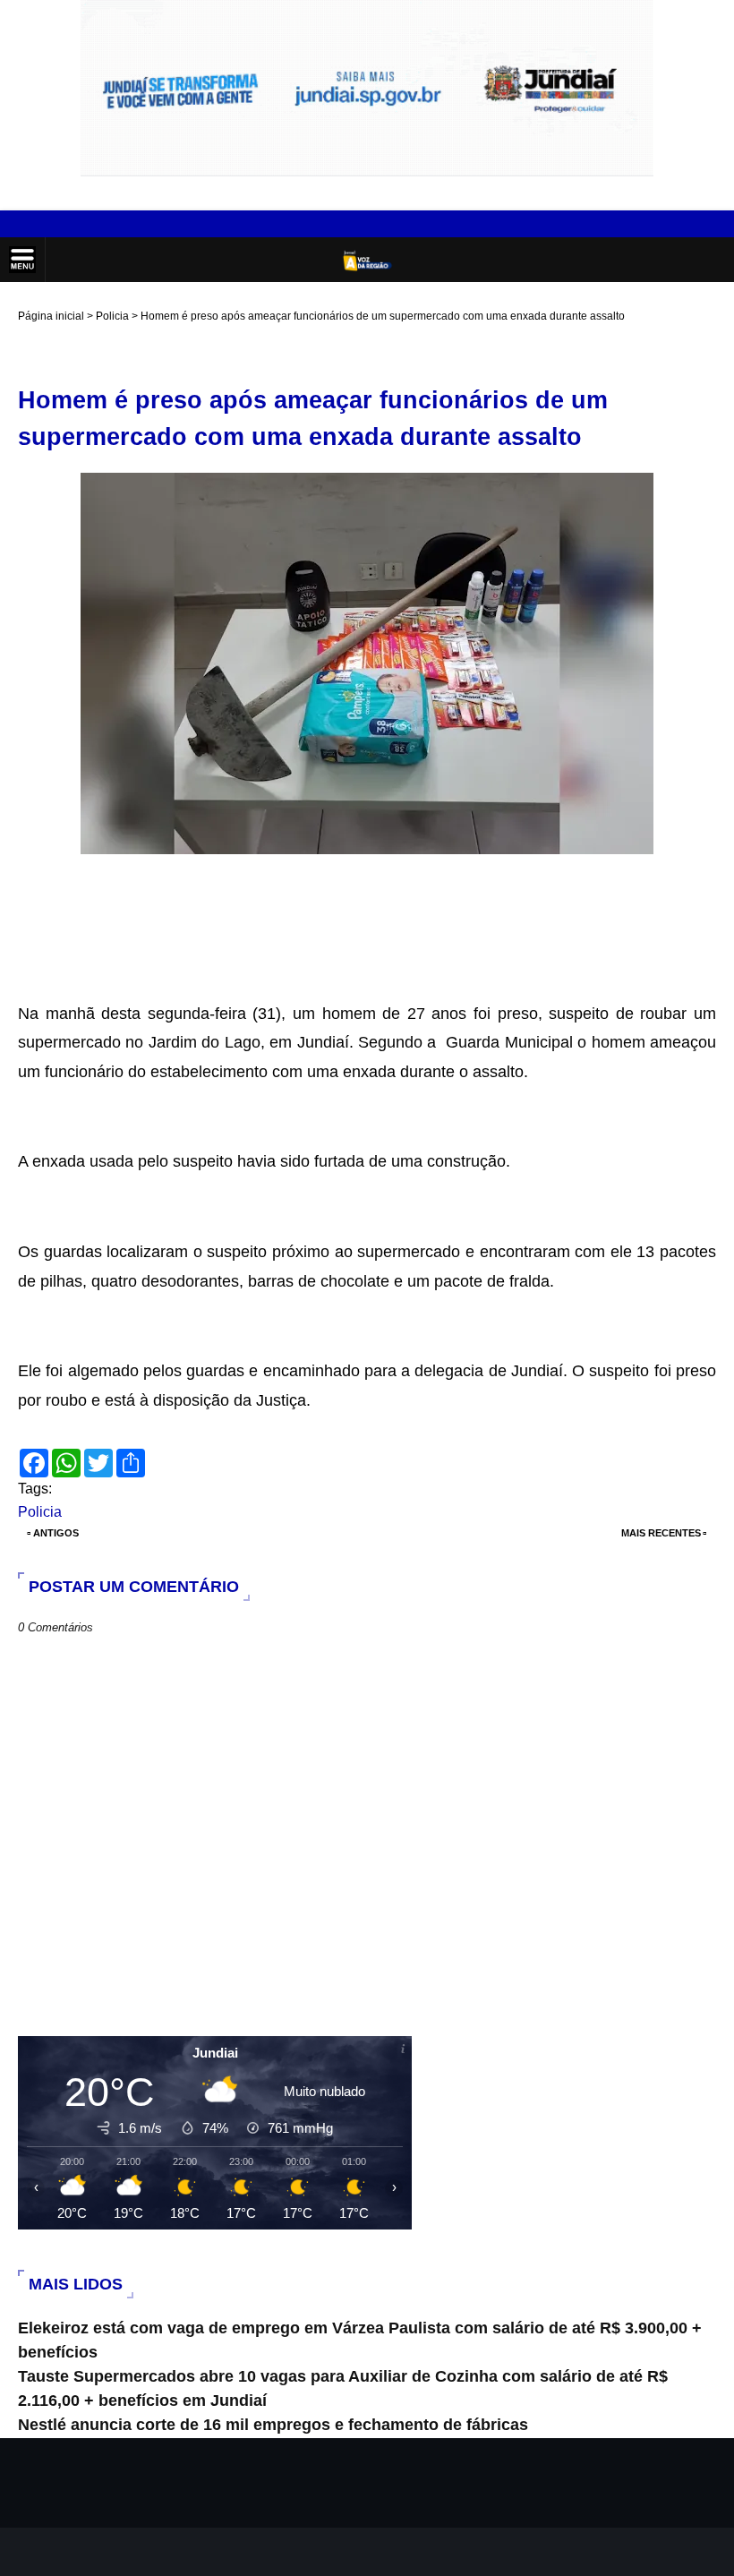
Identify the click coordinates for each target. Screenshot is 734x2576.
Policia (112, 316)
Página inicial (51, 316)
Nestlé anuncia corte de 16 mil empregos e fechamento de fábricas (273, 2425)
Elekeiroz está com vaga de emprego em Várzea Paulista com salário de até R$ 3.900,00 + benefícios (360, 2340)
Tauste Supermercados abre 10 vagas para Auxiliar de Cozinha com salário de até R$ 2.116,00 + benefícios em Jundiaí (343, 2388)
